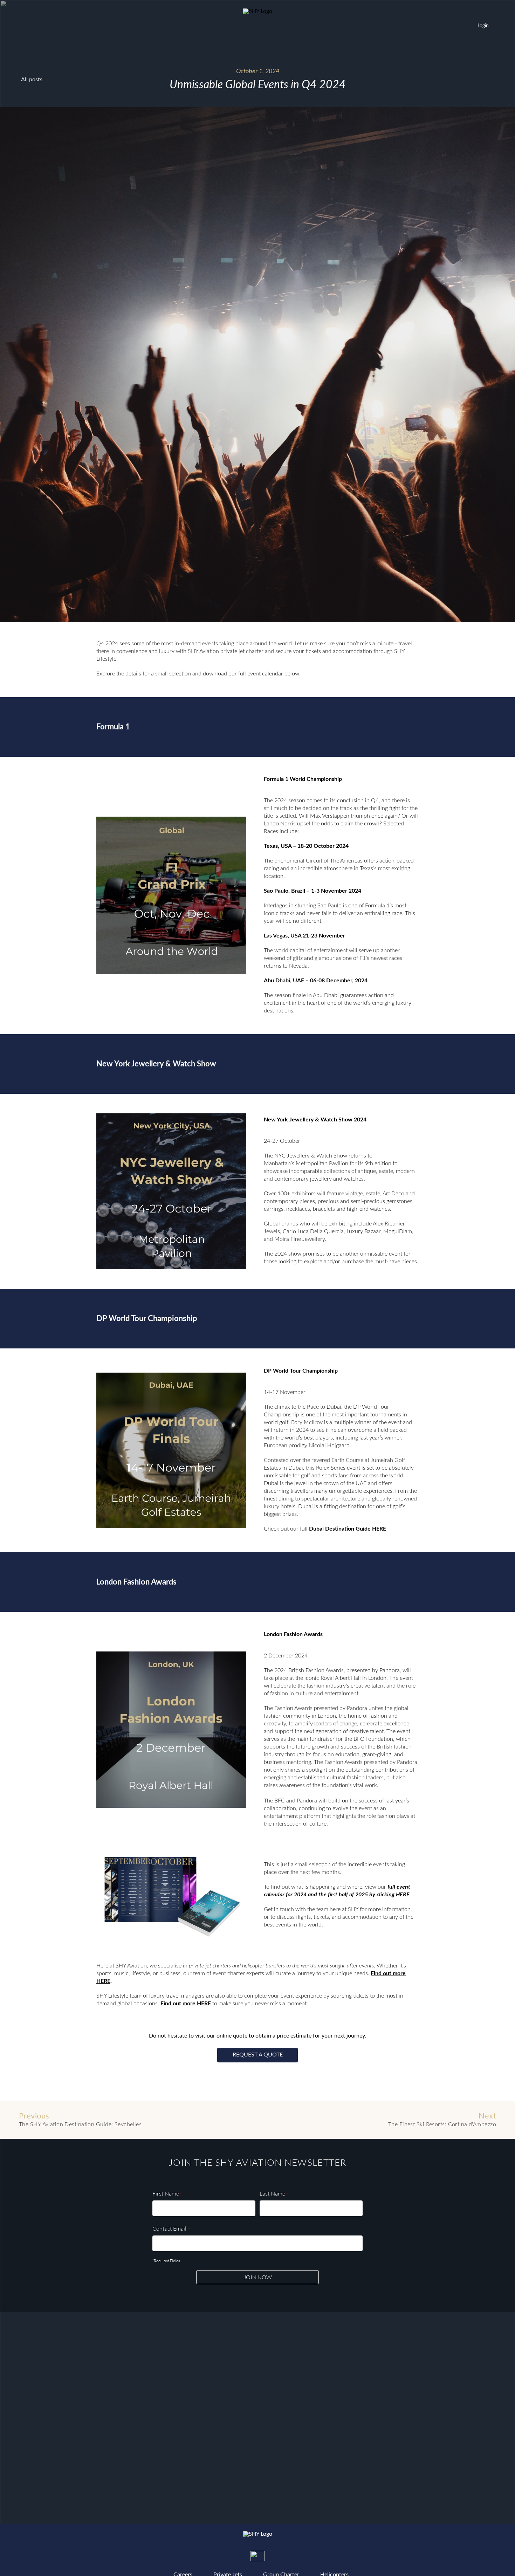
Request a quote (258, 2055)
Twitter (257, 2558)
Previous (80, 2120)
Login (483, 26)
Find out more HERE (186, 2004)
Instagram (201, 2556)
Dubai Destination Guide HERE (348, 1529)
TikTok (286, 2556)
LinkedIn (314, 2556)
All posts (32, 80)
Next (442, 2120)
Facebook (229, 2556)
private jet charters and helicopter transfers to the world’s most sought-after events (281, 1966)
